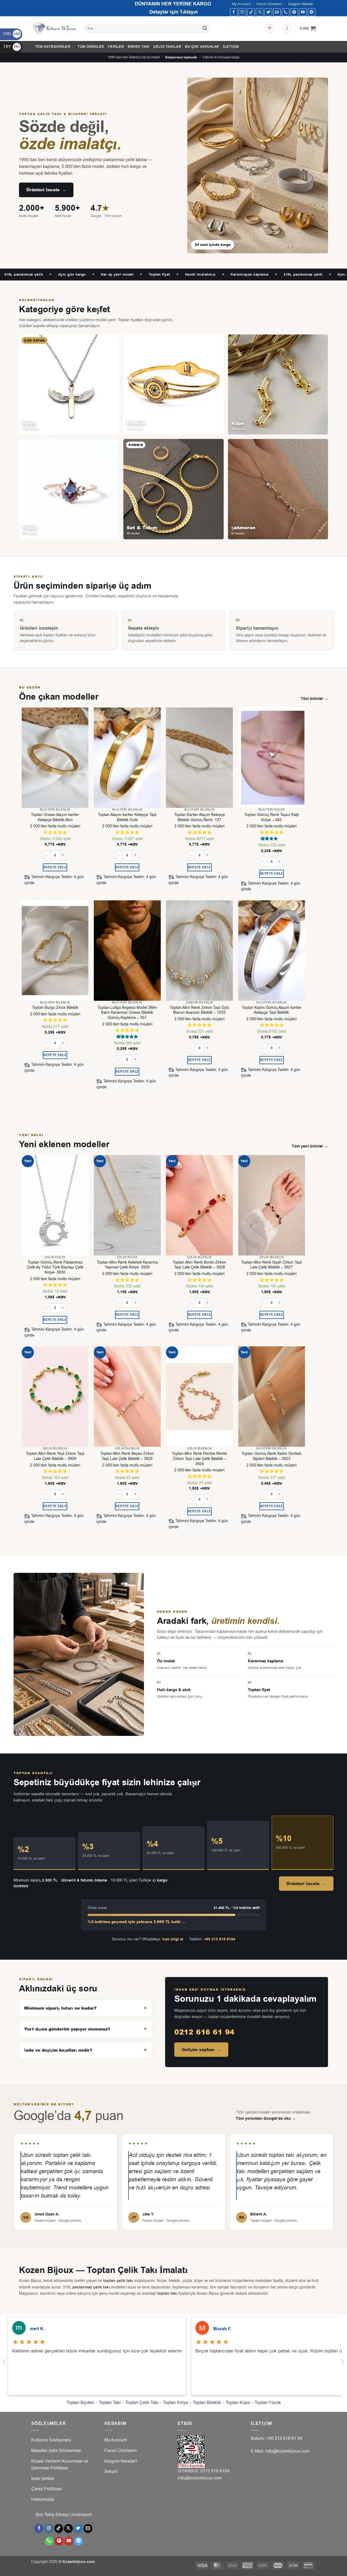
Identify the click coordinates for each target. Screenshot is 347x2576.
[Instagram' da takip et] (242, 12)
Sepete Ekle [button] (55, 867)
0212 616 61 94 (204, 2032)
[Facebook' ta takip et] (234, 12)
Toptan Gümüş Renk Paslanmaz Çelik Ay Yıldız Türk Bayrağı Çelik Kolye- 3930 (55, 1268)
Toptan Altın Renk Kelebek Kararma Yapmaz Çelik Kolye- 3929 (127, 1265)
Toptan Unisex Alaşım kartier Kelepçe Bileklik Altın (55, 817)
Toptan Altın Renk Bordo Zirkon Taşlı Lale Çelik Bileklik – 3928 (199, 1265)
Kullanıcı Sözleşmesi (51, 2440)
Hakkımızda (43, 2500)
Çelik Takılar (167, 47)
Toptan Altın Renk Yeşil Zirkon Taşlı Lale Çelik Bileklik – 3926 (55, 1456)
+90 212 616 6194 (220, 1939)
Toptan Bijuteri (80, 2403)
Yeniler (116, 47)
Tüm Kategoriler (53, 47)
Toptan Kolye (176, 2403)
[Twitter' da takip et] (268, 12)
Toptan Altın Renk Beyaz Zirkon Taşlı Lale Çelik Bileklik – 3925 (127, 1456)
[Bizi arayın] (286, 12)
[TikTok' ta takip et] (251, 12)
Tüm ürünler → (314, 699)
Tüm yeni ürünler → (310, 1146)
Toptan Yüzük (268, 2403)
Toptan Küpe (238, 2403)
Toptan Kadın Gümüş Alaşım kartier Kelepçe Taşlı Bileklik (272, 1010)
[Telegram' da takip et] (312, 12)
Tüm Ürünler (91, 47)
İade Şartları (43, 2479)
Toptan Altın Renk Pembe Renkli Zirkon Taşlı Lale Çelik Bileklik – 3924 (199, 1459)
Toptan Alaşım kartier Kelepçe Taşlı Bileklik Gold (127, 817)
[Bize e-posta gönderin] (277, 12)
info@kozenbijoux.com (200, 2478)
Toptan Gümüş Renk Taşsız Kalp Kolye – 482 (272, 817)
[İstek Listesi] (269, 28)
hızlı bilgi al (173, 1939)
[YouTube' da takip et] (303, 12)
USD (12, 34)
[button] (287, 28)
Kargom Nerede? (121, 2461)
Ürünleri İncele (46, 190)
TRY (12, 47)
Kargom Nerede (301, 4)
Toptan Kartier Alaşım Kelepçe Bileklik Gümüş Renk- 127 (200, 817)
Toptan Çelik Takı (142, 2403)
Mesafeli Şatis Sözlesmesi (56, 2451)
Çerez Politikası (46, 2489)
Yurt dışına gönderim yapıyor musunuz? (67, 2029)
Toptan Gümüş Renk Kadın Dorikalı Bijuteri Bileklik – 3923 (272, 1456)
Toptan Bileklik (207, 2403)
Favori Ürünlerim (269, 4)
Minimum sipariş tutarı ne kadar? (60, 2008)
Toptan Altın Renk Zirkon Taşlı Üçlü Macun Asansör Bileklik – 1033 (200, 1010)
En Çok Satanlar (202, 47)
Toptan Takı (110, 2403)
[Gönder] (205, 29)
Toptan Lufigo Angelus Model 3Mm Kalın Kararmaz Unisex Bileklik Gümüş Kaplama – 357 (127, 1013)
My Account (241, 4)
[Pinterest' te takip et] (294, 12)
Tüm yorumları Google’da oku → (266, 2119)
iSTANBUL (189, 2471)
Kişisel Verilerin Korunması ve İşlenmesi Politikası (60, 2465)
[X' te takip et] (260, 12)
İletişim (231, 47)
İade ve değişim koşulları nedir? (58, 2050)
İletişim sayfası (201, 2050)
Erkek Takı (139, 47)
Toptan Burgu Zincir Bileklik (55, 1008)
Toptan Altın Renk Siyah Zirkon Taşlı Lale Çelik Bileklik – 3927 (272, 1265)
